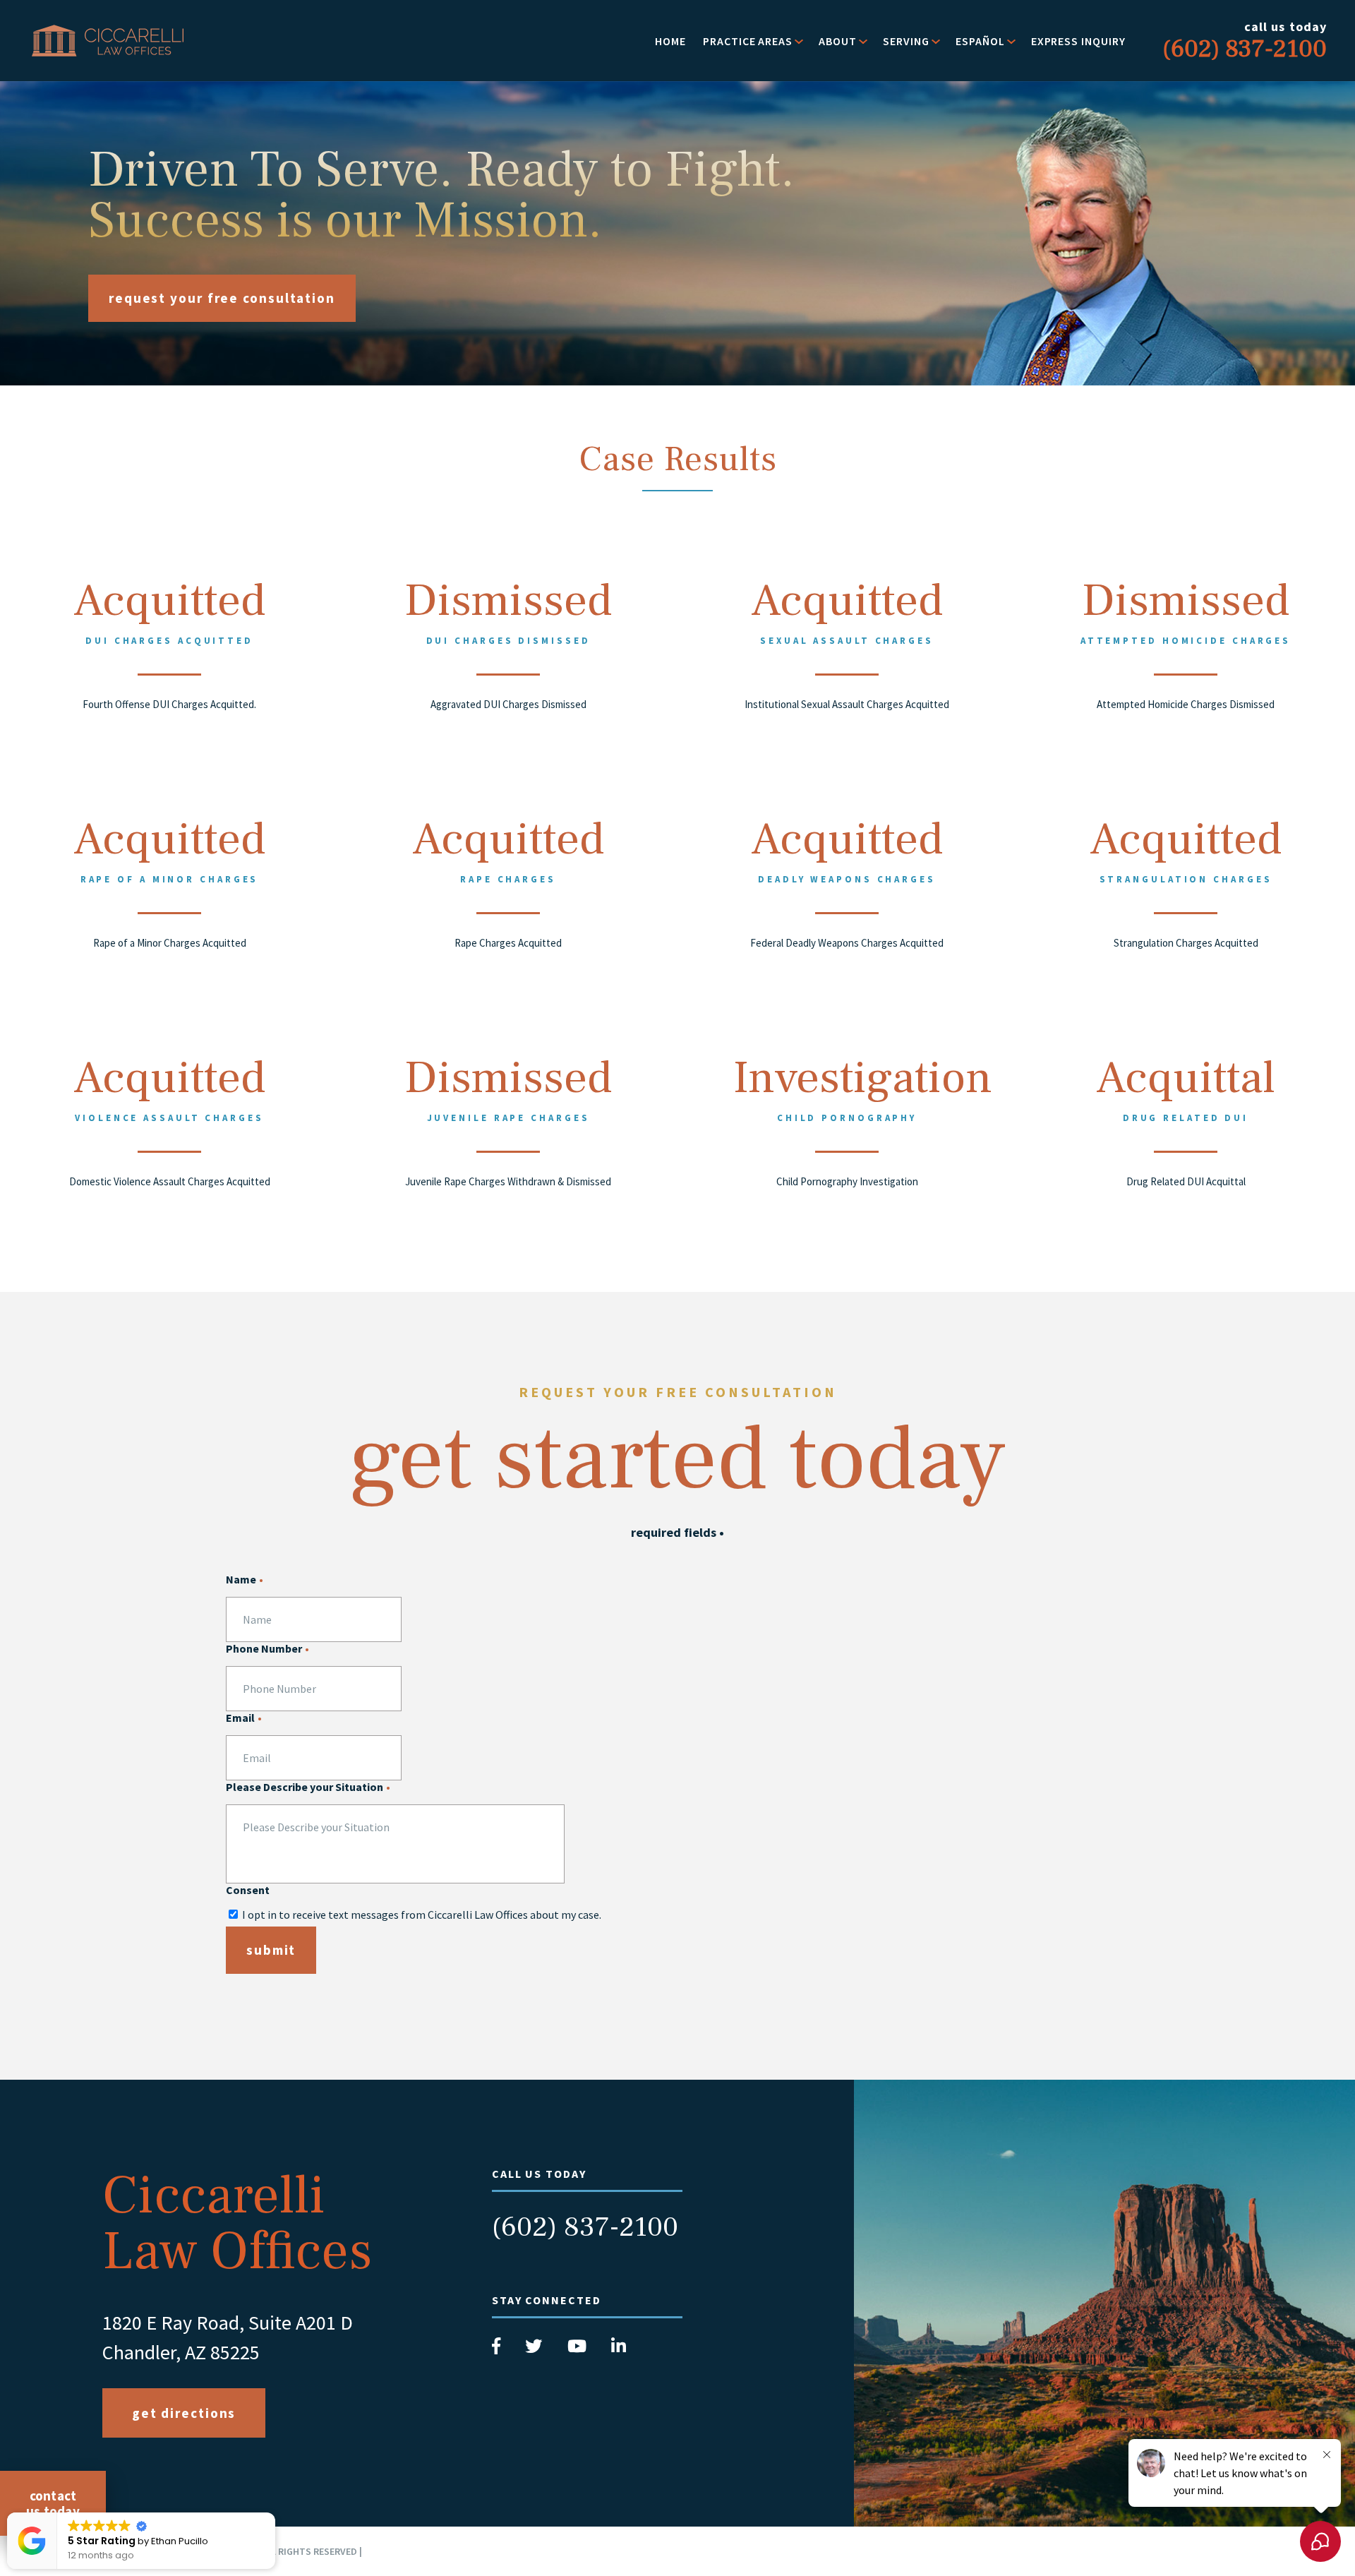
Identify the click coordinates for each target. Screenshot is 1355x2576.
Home (670, 41)
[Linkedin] (619, 2350)
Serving (906, 41)
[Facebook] (498, 2350)
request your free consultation (222, 298)
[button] (275, 2513)
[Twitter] (535, 2350)
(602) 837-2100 (585, 2227)
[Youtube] (578, 2350)
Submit (271, 1950)
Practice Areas (748, 41)
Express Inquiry (1078, 41)
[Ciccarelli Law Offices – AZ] (108, 41)
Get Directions (184, 2413)
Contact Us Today (53, 2503)
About (838, 41)
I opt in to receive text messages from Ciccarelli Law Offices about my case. (422, 1915)
